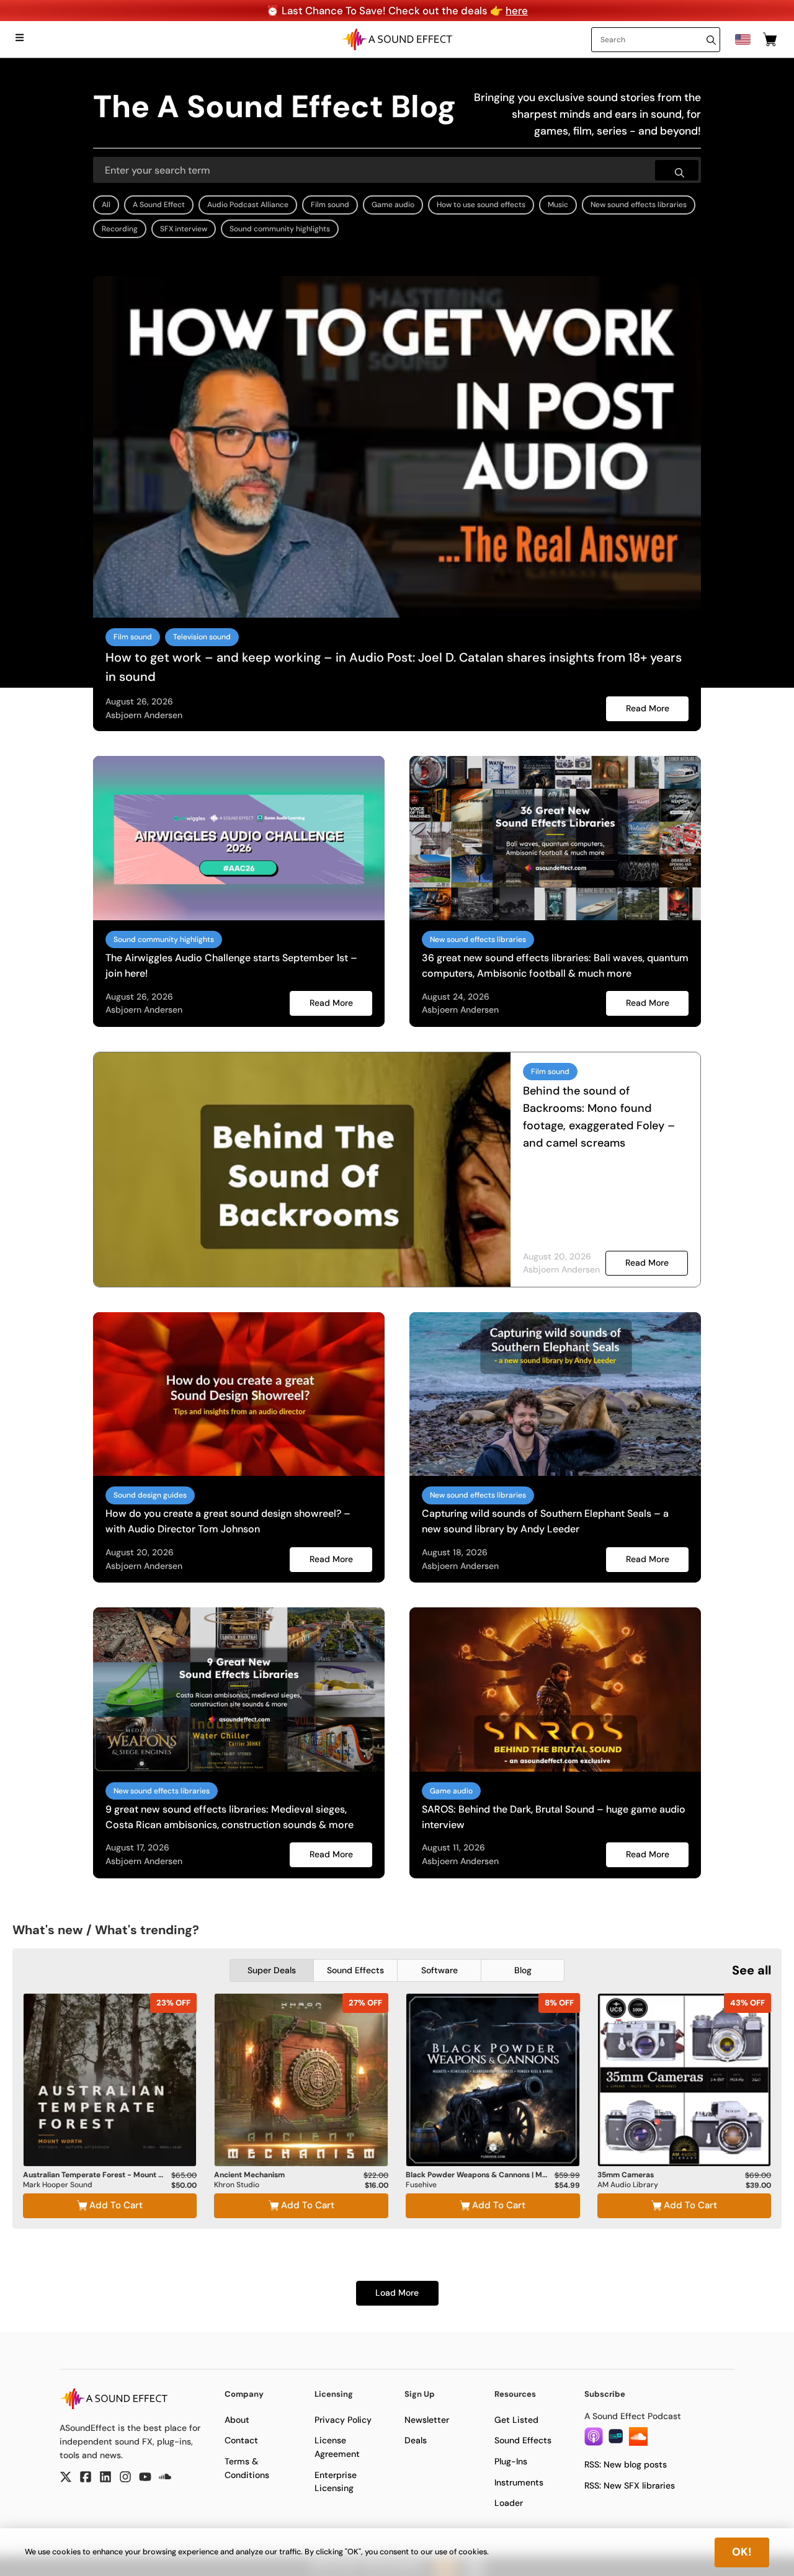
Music (558, 205)
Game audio (393, 205)
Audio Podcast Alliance (248, 205)
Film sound (330, 205)
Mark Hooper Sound (58, 2185)
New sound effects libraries (639, 205)
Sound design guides (150, 1495)
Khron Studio (237, 2185)
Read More (648, 708)
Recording (120, 229)
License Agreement (337, 2447)
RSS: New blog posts (626, 2464)
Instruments (519, 2482)
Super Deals (272, 1970)
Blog (523, 1970)
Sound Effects (355, 1970)
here (517, 11)
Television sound (202, 637)
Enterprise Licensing (336, 2482)
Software (439, 1970)
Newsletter (427, 2420)
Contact (241, 2440)
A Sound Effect (159, 205)
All (106, 205)
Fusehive (421, 2185)
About (237, 2420)
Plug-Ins (511, 2461)
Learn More (110, 2133)
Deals (416, 2440)
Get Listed (516, 2420)
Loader (509, 2503)
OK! (742, 2552)
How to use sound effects (481, 205)
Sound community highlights (280, 229)
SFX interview (184, 229)
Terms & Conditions (247, 2468)
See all (752, 1970)
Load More (397, 2293)
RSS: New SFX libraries (630, 2485)
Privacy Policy (343, 2420)
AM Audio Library (628, 2185)
